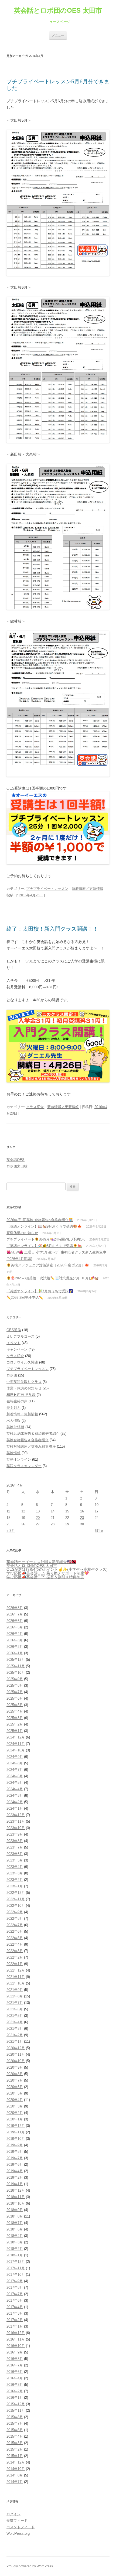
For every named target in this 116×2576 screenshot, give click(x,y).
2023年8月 (15, 1841)
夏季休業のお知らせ (22, 1233)
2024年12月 (16, 1737)
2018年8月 (15, 2216)
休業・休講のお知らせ (24, 1388)
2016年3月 (15, 2385)
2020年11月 (16, 2054)
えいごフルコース (21, 1336)
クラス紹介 (35, 1107)
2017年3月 (15, 2313)
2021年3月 (15, 2029)
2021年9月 (15, 1990)
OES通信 (14, 1330)
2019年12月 (16, 2126)
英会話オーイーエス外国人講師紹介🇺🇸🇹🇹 (41, 1562)
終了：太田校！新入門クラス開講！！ (52, 929)
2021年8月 (15, 1996)
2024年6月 (15, 1776)
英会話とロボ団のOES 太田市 (58, 10)
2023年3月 (15, 1873)
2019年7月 (15, 2158)
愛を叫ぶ (13, 1408)
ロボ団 (12, 1375)
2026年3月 (15, 1640)
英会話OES (16, 1160)
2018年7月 (15, 2223)
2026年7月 (15, 1614)
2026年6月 (15, 1621)
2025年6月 (15, 1698)
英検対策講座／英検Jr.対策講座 (31, 1446)
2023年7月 (15, 1847)
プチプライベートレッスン (47, 889)
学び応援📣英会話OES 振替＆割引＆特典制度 (45, 1577)
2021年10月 (16, 1983)
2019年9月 (15, 2145)
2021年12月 (16, 1970)
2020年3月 (15, 2106)
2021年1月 (15, 2042)
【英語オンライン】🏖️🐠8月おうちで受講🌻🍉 (44, 1246)
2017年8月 (15, 2288)
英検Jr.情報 (15, 1427)
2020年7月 (15, 2080)
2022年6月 (15, 1931)
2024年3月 (15, 1796)
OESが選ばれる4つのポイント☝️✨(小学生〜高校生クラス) (57, 1569)
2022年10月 (16, 1906)
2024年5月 (15, 1783)
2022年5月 (15, 1938)
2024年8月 (15, 1763)
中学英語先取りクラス (24, 1382)
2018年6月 (15, 2229)
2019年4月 (15, 2171)
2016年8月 (15, 2359)
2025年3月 (15, 1718)
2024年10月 (16, 1750)
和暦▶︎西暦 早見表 (21, 1395)
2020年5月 (15, 2093)
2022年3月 (15, 1951)
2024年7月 (15, 1770)
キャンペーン (17, 1349)
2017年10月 (16, 2275)
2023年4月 (15, 1867)
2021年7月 (15, 2003)
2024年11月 (16, 1744)
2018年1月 (15, 2255)
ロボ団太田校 (17, 1166)
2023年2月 (15, 1880)
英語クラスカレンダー (24, 1466)
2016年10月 (16, 2346)
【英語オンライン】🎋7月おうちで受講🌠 (40, 1291)
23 (82, 1518)
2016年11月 (16, 2339)
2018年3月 (15, 2242)
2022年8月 (15, 1919)
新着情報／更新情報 (88, 889)
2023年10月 (16, 1828)
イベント (13, 1343)
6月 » (99, 1531)
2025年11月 (16, 1666)
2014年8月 (15, 2475)
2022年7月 (15, 1925)
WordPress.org (18, 2534)
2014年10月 (16, 2469)
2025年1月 (15, 1731)
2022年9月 (15, 1912)
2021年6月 (15, 2009)
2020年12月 (16, 2048)
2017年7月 (15, 2294)
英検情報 (13, 1453)
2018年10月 (16, 2203)
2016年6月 (15, 2372)
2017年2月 (15, 2320)
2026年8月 (15, 1608)
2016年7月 (15, 2365)
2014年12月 (16, 2462)
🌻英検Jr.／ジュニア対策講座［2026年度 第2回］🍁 (48, 1265)
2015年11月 (16, 2411)
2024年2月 (15, 1802)
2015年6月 (15, 2430)
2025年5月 (15, 1705)
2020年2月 (15, 2113)
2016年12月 (16, 2333)
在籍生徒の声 (17, 1401)
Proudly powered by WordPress (30, 2566)
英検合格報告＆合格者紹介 (28, 1440)
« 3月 (11, 1531)
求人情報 (13, 1421)
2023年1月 (15, 1886)
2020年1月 (15, 2119)
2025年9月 (15, 1679)
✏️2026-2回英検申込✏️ (25, 1298)
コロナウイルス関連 (22, 1362)
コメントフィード (21, 2527)
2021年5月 (15, 2016)
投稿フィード (17, 2521)
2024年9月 (15, 1757)
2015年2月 (15, 2449)
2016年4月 (15, 2378)
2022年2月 (15, 1957)
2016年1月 (15, 2398)
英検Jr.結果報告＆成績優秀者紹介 (33, 1434)
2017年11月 (16, 2268)
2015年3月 (15, 2443)
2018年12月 (16, 2190)
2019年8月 (15, 2152)
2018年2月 (15, 2249)
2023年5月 (15, 1860)
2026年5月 (15, 1627)
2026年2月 (15, 1647)
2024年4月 (15, 1789)
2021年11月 (16, 1977)
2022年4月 (15, 1944)
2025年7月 (15, 1692)
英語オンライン (19, 1459)
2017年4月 (15, 2307)
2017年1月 (15, 2326)
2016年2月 (15, 2391)
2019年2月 (15, 2177)
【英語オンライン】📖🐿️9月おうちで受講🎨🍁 (44, 1226)
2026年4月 (15, 1634)
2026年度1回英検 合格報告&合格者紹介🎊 (40, 1220)
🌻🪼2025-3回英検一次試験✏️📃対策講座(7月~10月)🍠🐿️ (52, 1278)
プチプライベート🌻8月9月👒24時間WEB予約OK (46, 1239)
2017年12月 (16, 2262)
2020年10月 (16, 2061)
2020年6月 (15, 2087)
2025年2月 (15, 1724)
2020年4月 (15, 2100)
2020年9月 (15, 2067)
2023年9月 (15, 1834)
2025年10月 (16, 1673)
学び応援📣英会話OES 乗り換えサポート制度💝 (48, 1573)
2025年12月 (16, 1660)
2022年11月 (16, 1899)
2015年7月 (15, 2423)
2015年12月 (16, 2404)
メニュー (58, 35)
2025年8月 (15, 1685)
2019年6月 (15, 2165)
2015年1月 (15, 2456)
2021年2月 (15, 2035)
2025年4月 (15, 1711)
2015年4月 (15, 2436)
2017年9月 (15, 2281)
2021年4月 (15, 2022)
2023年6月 (15, 1854)
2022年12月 (16, 1893)
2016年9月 (15, 2352)
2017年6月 (15, 2300)
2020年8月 (15, 2074)
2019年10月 (16, 2139)
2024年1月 (15, 1808)
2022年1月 (15, 1964)
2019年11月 (16, 2132)
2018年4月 (15, 2236)
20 (38, 1518)
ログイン (13, 2514)
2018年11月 (16, 2197)
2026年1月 (15, 1653)
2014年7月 (15, 2482)
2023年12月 (16, 1815)
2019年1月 (15, 2184)
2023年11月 (16, 1821)
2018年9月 (15, 2210)
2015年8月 (15, 2417)
